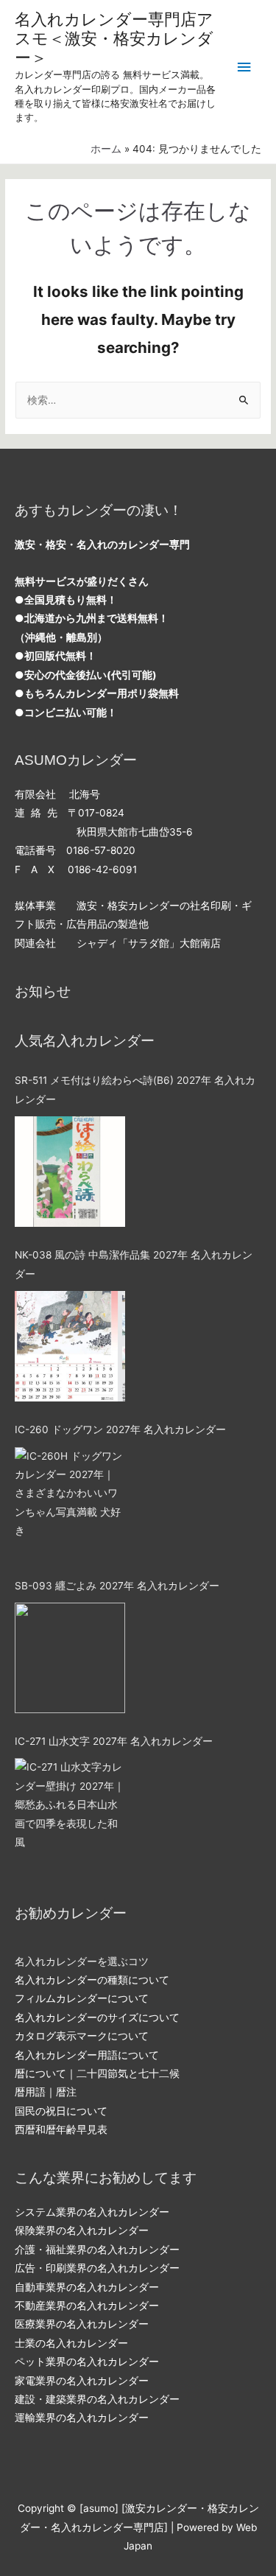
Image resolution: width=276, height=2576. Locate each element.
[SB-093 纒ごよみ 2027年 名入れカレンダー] (70, 1658)
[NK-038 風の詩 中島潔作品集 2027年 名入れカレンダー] (70, 1346)
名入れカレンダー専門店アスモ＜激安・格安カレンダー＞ (114, 39)
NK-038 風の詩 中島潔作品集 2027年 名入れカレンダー (134, 1264)
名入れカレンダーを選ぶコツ (82, 1961)
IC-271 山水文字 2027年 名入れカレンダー (114, 1741)
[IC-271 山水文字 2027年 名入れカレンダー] (70, 1813)
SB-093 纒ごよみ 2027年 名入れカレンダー (117, 1586)
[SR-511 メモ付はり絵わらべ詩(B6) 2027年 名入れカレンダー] (70, 1172)
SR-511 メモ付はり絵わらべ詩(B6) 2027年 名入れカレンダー (135, 1089)
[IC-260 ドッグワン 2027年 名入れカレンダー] (70, 1502)
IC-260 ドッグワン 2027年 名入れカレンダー (120, 1429)
